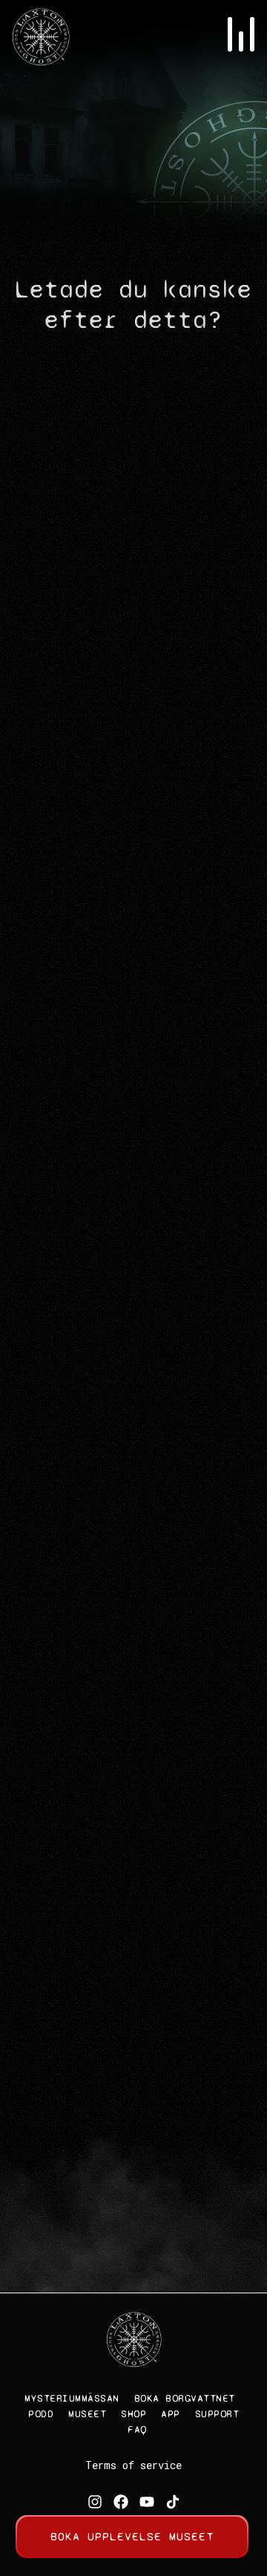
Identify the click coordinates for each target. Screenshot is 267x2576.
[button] (241, 37)
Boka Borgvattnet (185, 2398)
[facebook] (121, 2502)
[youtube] (147, 2502)
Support (217, 2414)
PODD (41, 2414)
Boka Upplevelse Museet (132, 2536)
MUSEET (87, 2414)
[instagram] (95, 2502)
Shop (133, 2414)
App (171, 2414)
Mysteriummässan (72, 2398)
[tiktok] (173, 2502)
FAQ (137, 2429)
